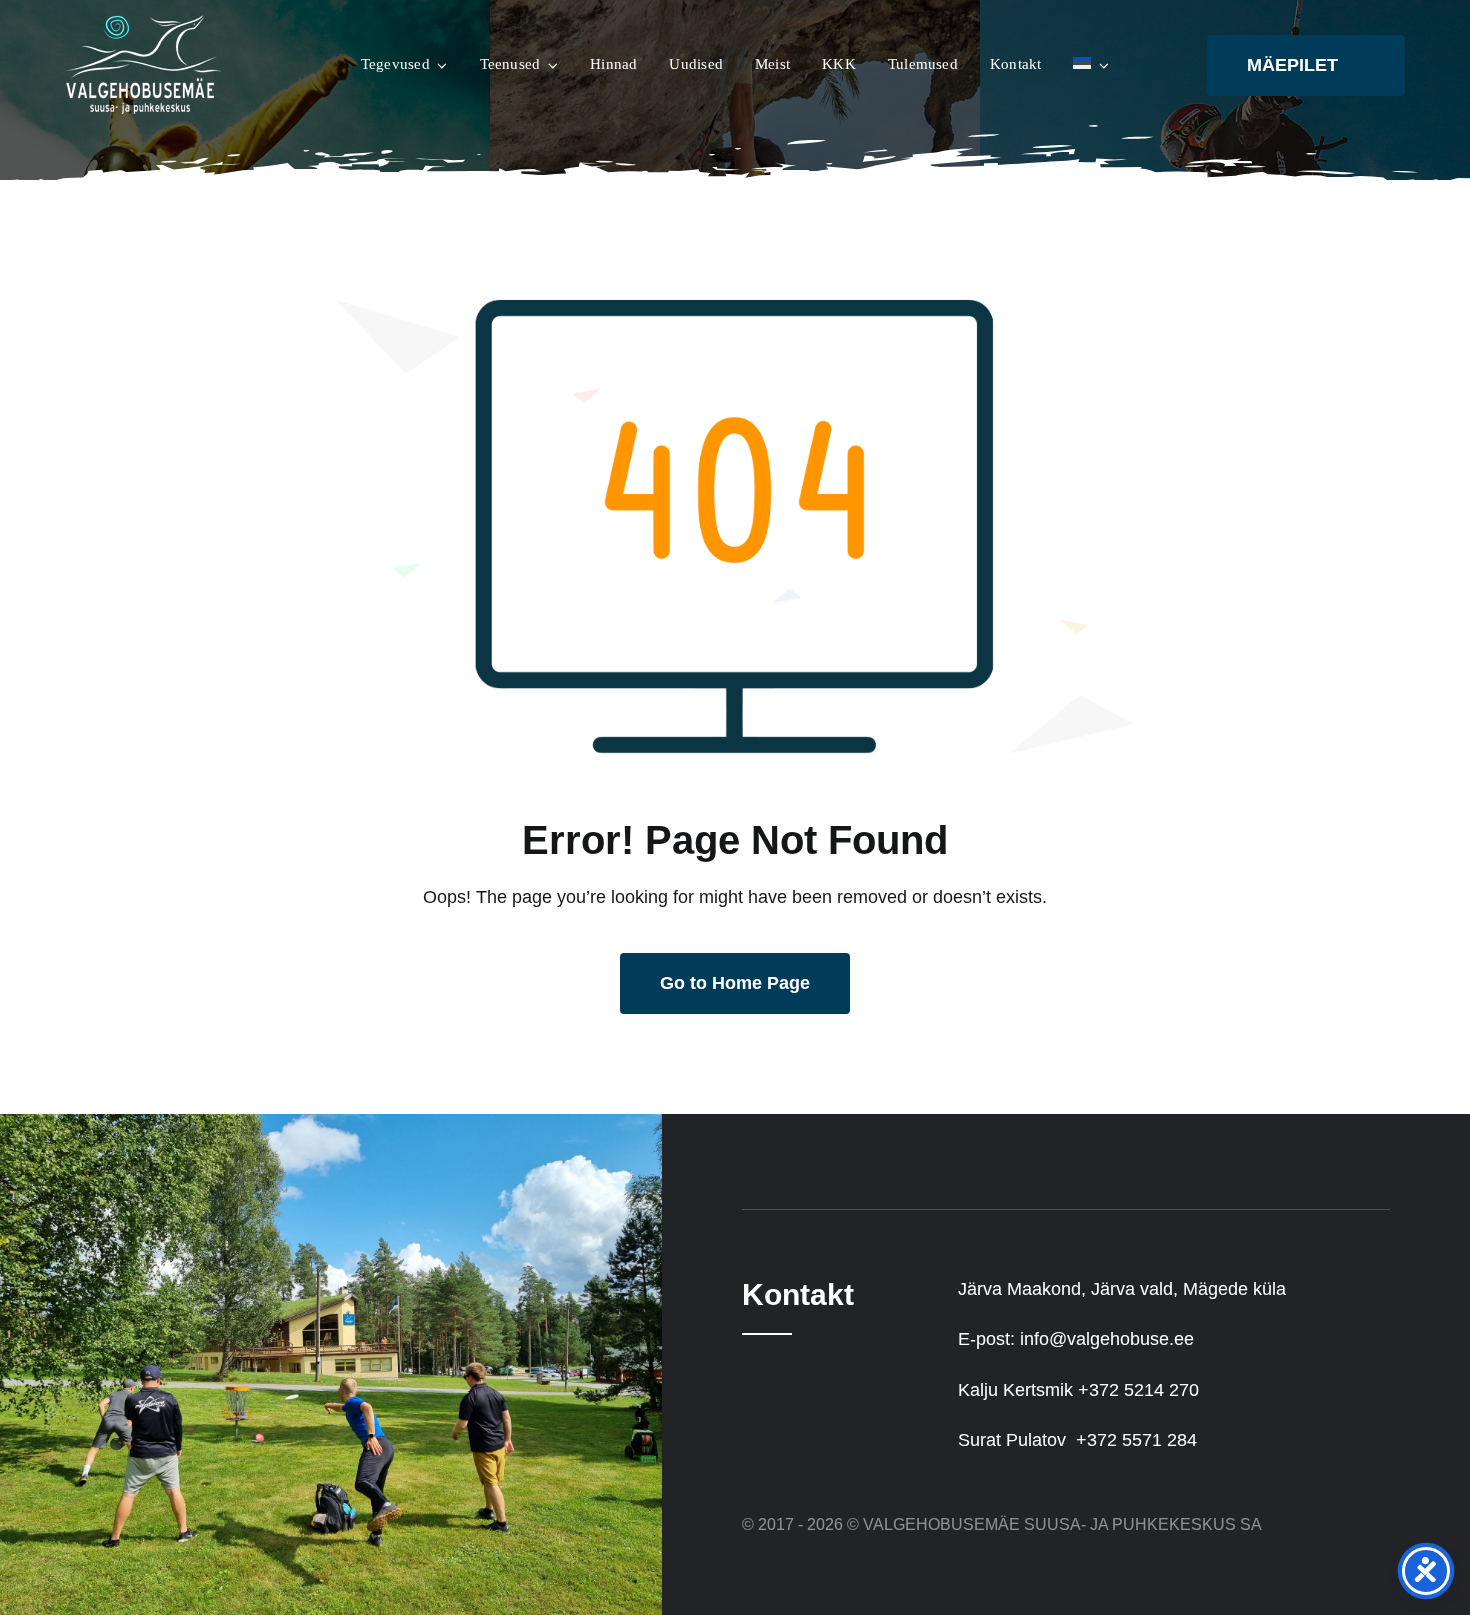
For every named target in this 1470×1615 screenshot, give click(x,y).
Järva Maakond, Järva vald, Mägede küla (1122, 1289)
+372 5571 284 (1136, 1440)
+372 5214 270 (1138, 1390)
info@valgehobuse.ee (1107, 1339)
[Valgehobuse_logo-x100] (144, 24)
